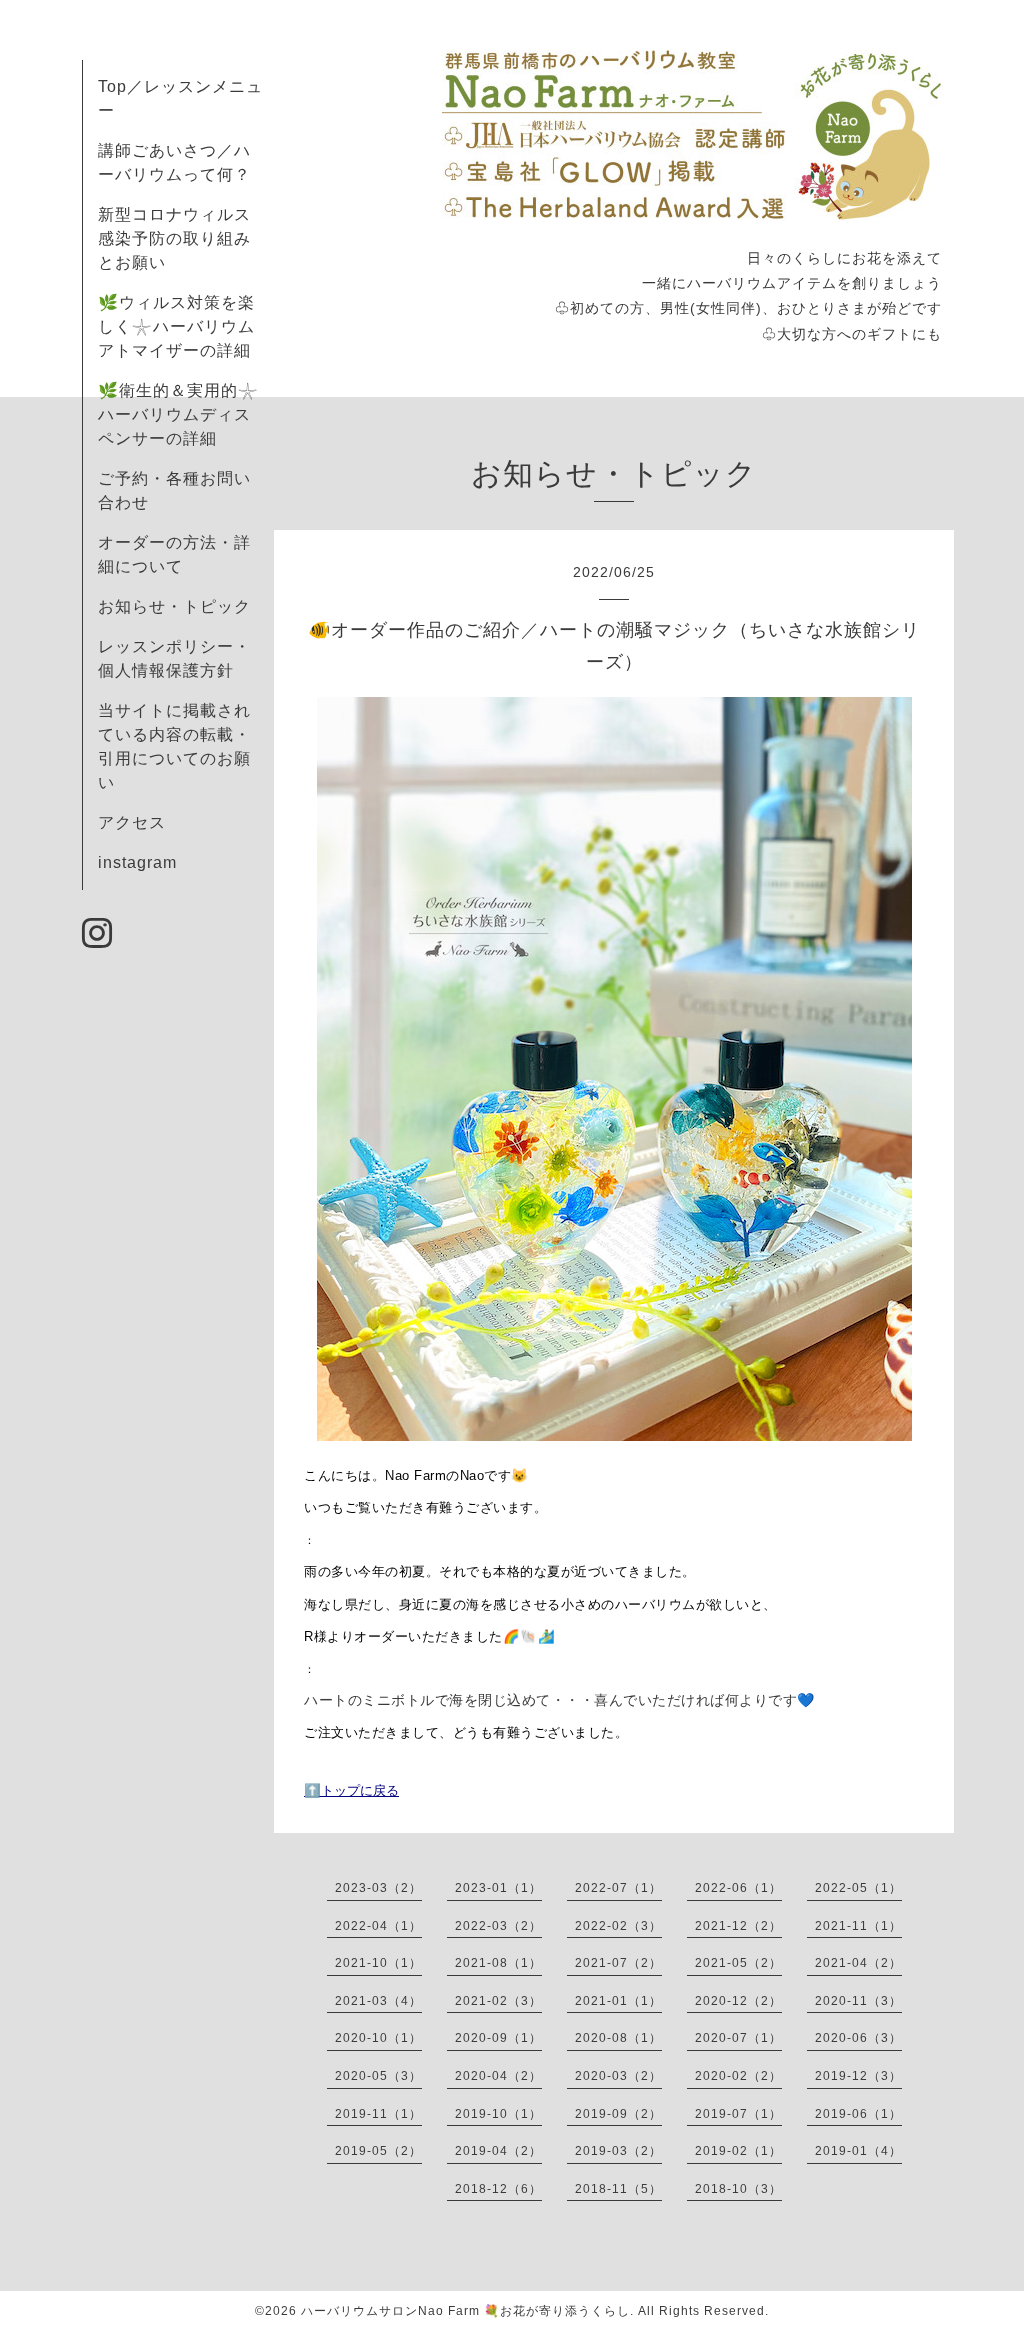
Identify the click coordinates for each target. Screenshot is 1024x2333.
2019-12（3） (858, 2076)
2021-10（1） (378, 1963)
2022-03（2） (498, 1926)
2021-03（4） (378, 2001)
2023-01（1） (498, 1888)
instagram (137, 862)
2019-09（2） (618, 2114)
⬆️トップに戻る (351, 1790)
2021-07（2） (618, 1963)
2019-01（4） (858, 2151)
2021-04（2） (858, 1963)
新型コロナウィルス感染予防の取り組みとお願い (174, 238)
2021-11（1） (858, 1926)
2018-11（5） (618, 2189)
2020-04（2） (498, 2076)
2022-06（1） (738, 1888)
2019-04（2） (498, 2151)
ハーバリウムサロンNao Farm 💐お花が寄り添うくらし (465, 2311)
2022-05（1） (858, 1888)
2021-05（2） (738, 1963)
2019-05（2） (378, 2151)
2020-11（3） (858, 2001)
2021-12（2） (738, 1926)
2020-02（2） (738, 2076)
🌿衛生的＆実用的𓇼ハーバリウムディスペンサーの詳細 (178, 414)
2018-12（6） (498, 2189)
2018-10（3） (738, 2189)
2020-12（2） (738, 2001)
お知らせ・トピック (174, 606)
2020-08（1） (618, 2038)
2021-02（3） (498, 2001)
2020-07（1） (738, 2038)
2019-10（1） (498, 2114)
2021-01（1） (618, 2001)
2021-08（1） (498, 1963)
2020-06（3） (858, 2038)
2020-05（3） (378, 2076)
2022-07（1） (618, 1888)
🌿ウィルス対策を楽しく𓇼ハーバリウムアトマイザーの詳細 (176, 326)
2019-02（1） (738, 2151)
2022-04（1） (378, 1926)
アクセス (132, 822)
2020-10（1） (378, 2038)
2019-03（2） (618, 2151)
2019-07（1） (738, 2114)
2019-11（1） (378, 2114)
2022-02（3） (618, 1926)
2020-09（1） (498, 2038)
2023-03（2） (378, 1888)
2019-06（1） (858, 2114)
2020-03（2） (618, 2076)
